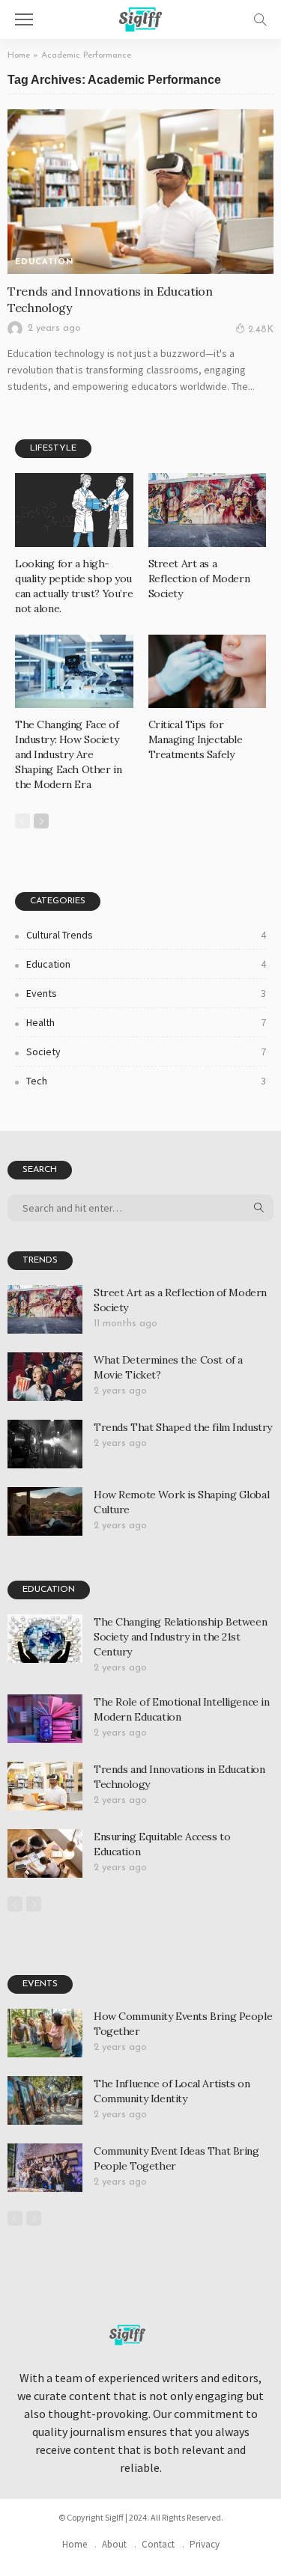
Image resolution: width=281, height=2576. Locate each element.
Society (146, 1052)
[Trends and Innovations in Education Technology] (140, 191)
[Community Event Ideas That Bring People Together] (45, 2168)
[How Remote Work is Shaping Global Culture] (45, 1511)
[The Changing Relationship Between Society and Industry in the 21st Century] (45, 1639)
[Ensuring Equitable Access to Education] (45, 1853)
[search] (260, 19)
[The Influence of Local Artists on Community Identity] (45, 2100)
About (114, 2544)
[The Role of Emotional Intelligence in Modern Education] (45, 1719)
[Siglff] (140, 18)
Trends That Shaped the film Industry (183, 1427)
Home (19, 55)
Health (146, 1022)
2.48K (261, 330)
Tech (146, 1081)
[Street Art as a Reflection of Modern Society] (208, 510)
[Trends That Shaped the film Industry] (45, 1444)
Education (45, 262)
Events (146, 993)
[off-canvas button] (24, 19)
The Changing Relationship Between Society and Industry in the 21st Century (180, 1637)
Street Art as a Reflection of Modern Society (199, 579)
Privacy (205, 2544)
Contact (158, 2544)
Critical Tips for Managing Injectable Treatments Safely (196, 739)
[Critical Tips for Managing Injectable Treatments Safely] (208, 671)
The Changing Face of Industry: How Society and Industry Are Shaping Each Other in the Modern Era (68, 754)
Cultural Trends (146, 935)
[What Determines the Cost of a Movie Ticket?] (45, 1377)
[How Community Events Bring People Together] (45, 2033)
